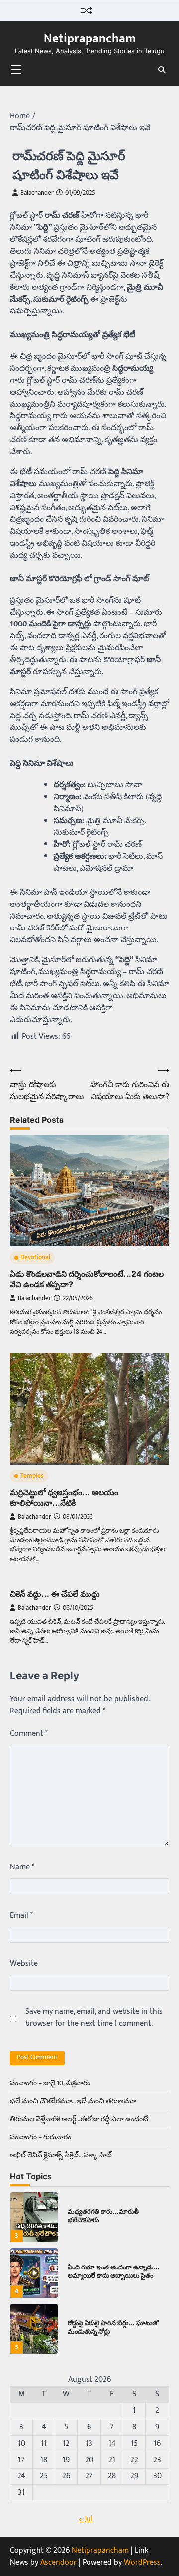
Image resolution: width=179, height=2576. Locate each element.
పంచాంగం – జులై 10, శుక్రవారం (50, 2083)
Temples (32, 1476)
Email (21, 1916)
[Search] (162, 70)
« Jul (86, 2519)
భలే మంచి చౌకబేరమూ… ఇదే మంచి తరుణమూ (73, 2101)
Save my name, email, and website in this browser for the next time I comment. (94, 2018)
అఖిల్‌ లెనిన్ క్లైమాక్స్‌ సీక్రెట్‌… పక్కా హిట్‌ (61, 2155)
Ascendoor (58, 2562)
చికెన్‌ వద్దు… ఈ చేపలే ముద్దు (55, 1594)
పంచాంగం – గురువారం (41, 2137)
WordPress (142, 2562)
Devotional (35, 1258)
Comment (29, 1734)
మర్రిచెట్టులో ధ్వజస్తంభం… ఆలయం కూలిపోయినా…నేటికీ (64, 1497)
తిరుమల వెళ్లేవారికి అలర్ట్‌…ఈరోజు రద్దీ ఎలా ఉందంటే (79, 2119)
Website (24, 1964)
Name (22, 1867)
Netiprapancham (90, 39)
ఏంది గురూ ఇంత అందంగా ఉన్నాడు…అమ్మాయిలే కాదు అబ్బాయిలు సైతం (114, 2271)
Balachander (37, 193)
